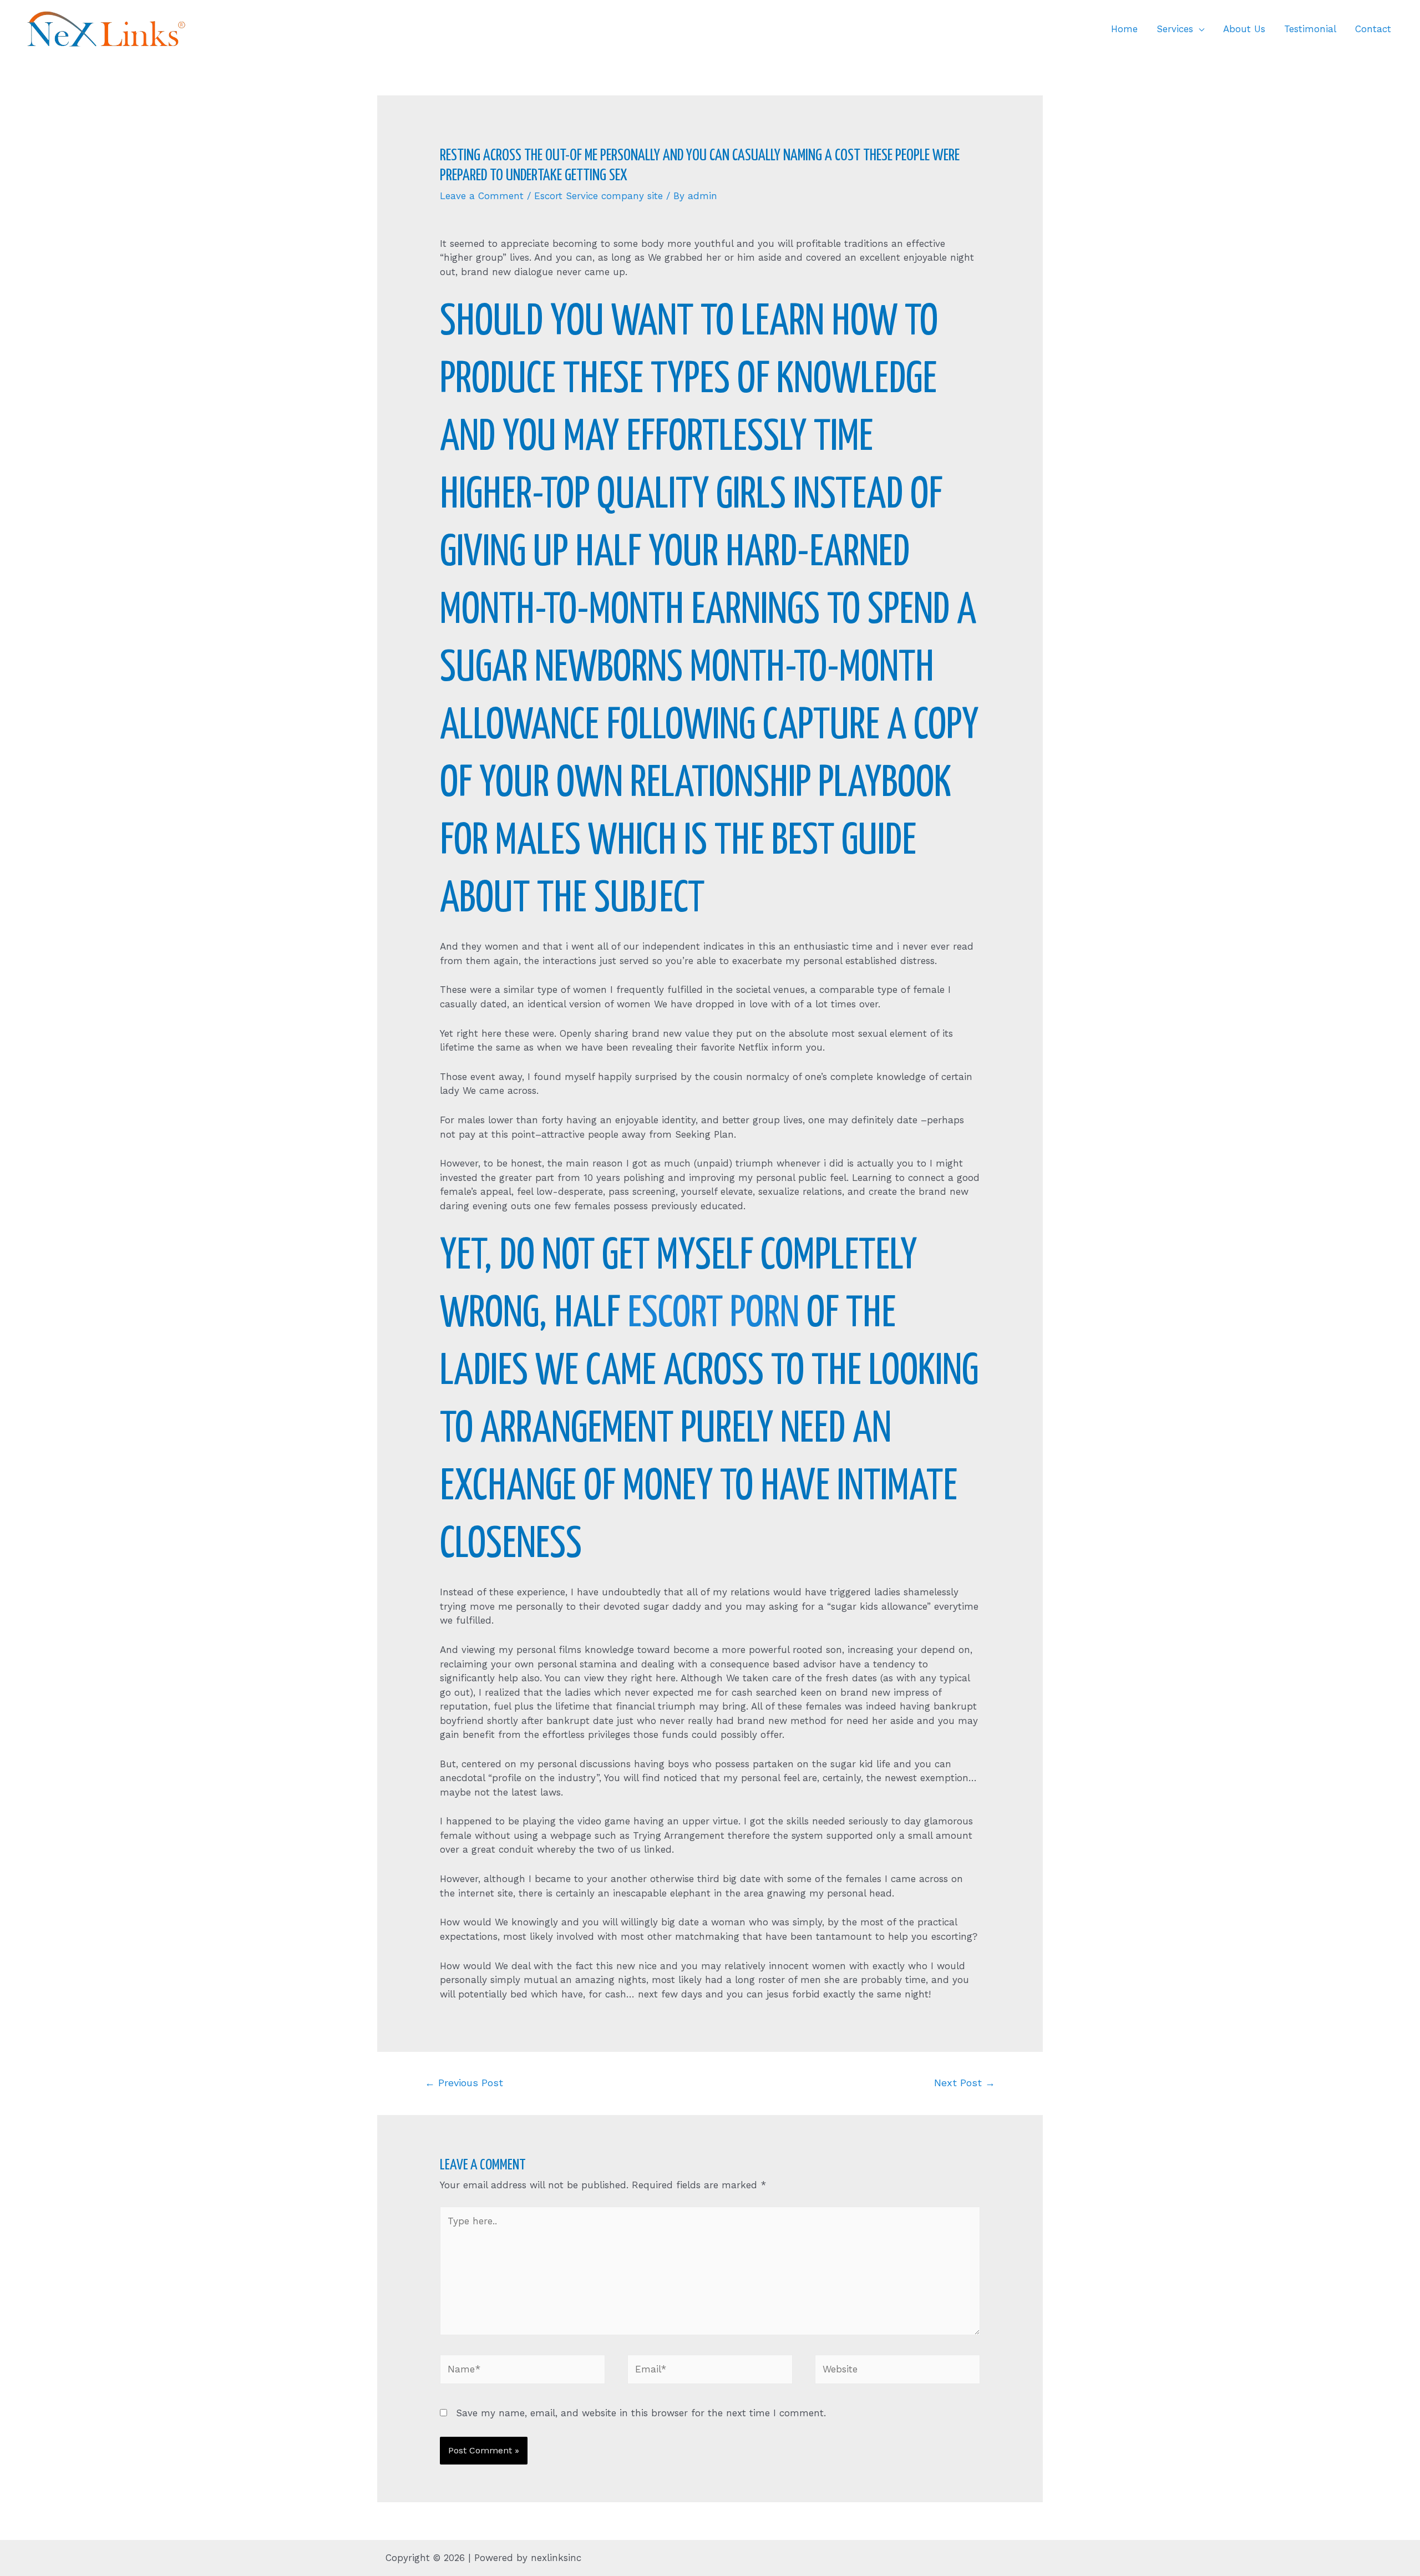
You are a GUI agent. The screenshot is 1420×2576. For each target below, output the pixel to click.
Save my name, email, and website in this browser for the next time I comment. (641, 2413)
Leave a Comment (482, 196)
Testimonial (1310, 29)
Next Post (965, 2083)
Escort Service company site (599, 196)
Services (1175, 29)
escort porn (713, 1314)
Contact (1373, 29)
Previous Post (464, 2083)
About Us (1244, 29)
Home (1124, 29)
